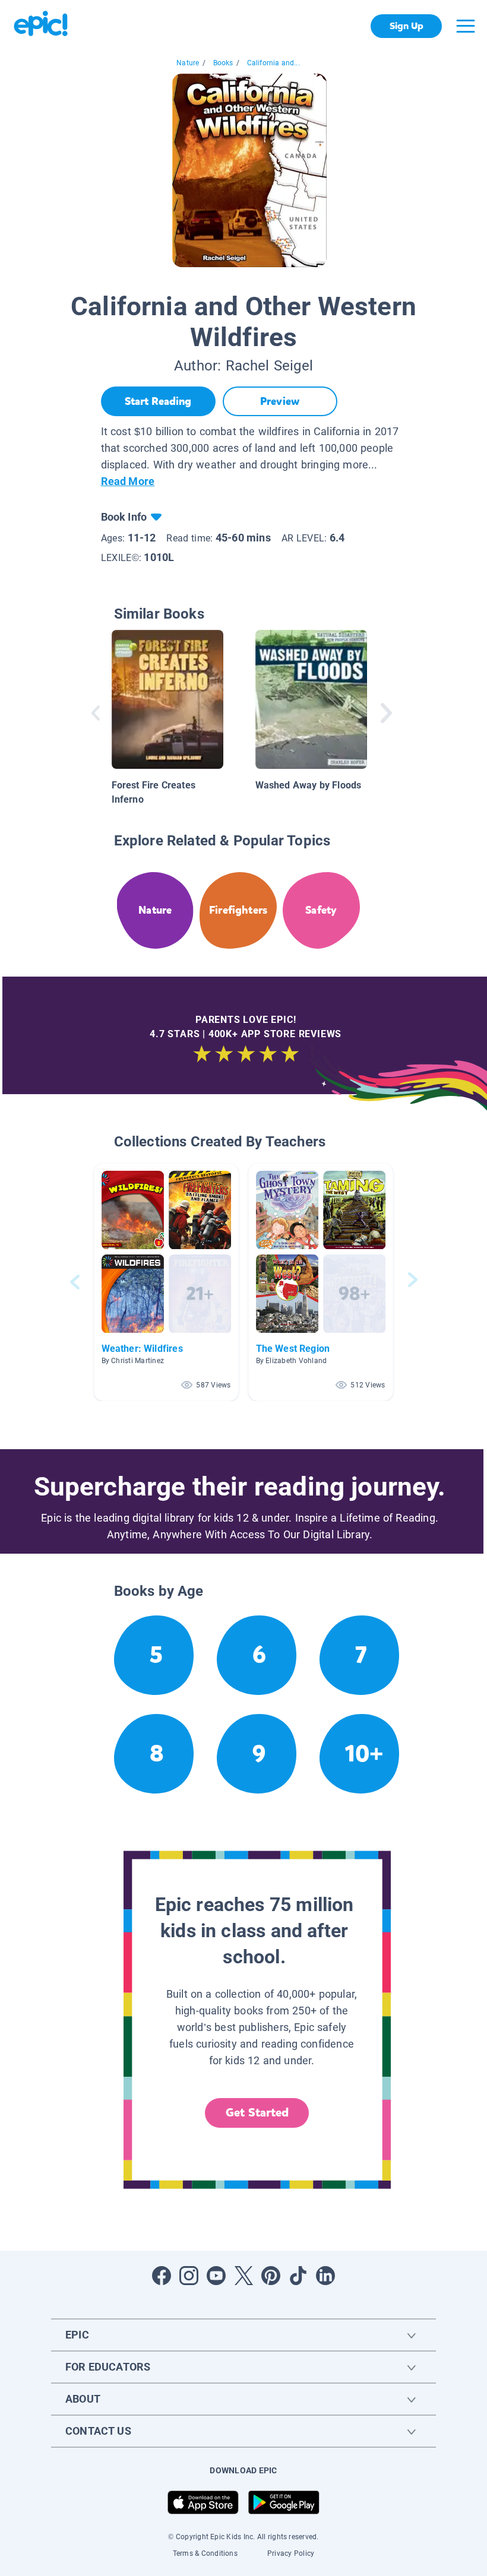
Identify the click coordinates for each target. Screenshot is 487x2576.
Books (223, 63)
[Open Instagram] (189, 2276)
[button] (166, 1282)
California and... (273, 63)
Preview (280, 401)
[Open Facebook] (162, 2276)
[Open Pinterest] (271, 2276)
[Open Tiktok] (298, 2276)
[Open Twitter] (243, 2276)
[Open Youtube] (216, 2276)
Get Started (257, 2113)
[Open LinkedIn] (325, 2276)
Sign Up (407, 26)
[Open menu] (466, 26)
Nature (188, 63)
